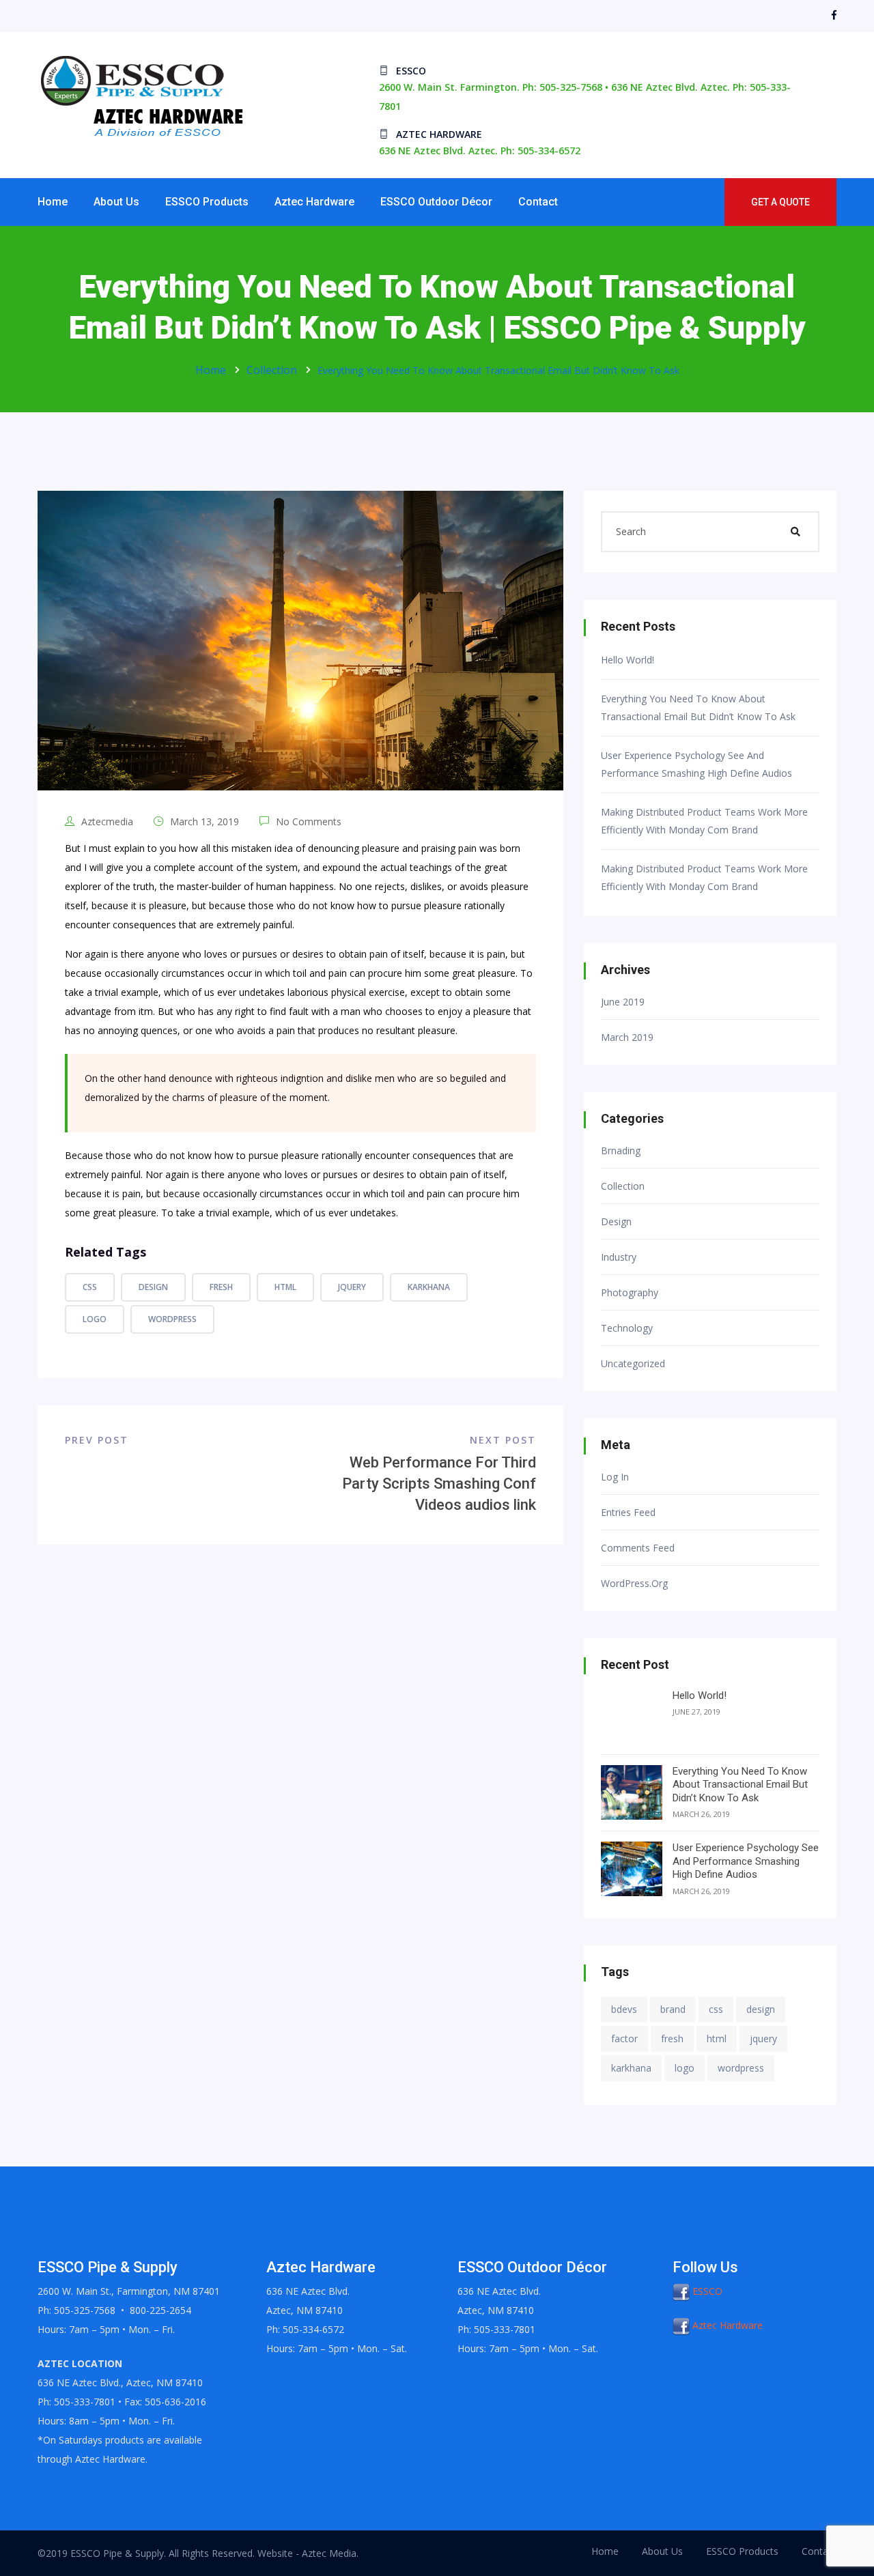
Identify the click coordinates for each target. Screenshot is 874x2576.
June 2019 (623, 1002)
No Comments (307, 821)
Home (53, 202)
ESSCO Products (207, 202)
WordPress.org (634, 1584)
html (285, 1287)
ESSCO (706, 2291)
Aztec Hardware (314, 202)
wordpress (172, 1319)
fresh (221, 1287)
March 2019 (627, 1037)
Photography (630, 1293)
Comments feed (638, 1548)
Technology (627, 1328)
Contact (538, 202)
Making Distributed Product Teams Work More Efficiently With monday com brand (704, 821)
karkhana (429, 1287)
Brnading (621, 1151)
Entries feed (628, 1513)
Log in (615, 1477)
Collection (272, 370)
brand (673, 2009)
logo (95, 1319)
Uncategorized (633, 1364)
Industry (619, 1257)
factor (624, 2038)
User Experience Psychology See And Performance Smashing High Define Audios (696, 764)
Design (616, 1222)
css (90, 1287)
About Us (116, 202)
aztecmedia (107, 821)
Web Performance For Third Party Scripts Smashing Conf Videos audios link (439, 1484)
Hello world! (628, 660)
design (153, 1287)
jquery (352, 1287)
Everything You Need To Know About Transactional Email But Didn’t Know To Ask (698, 707)
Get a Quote (780, 202)
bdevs (624, 2009)
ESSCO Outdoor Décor (436, 202)
